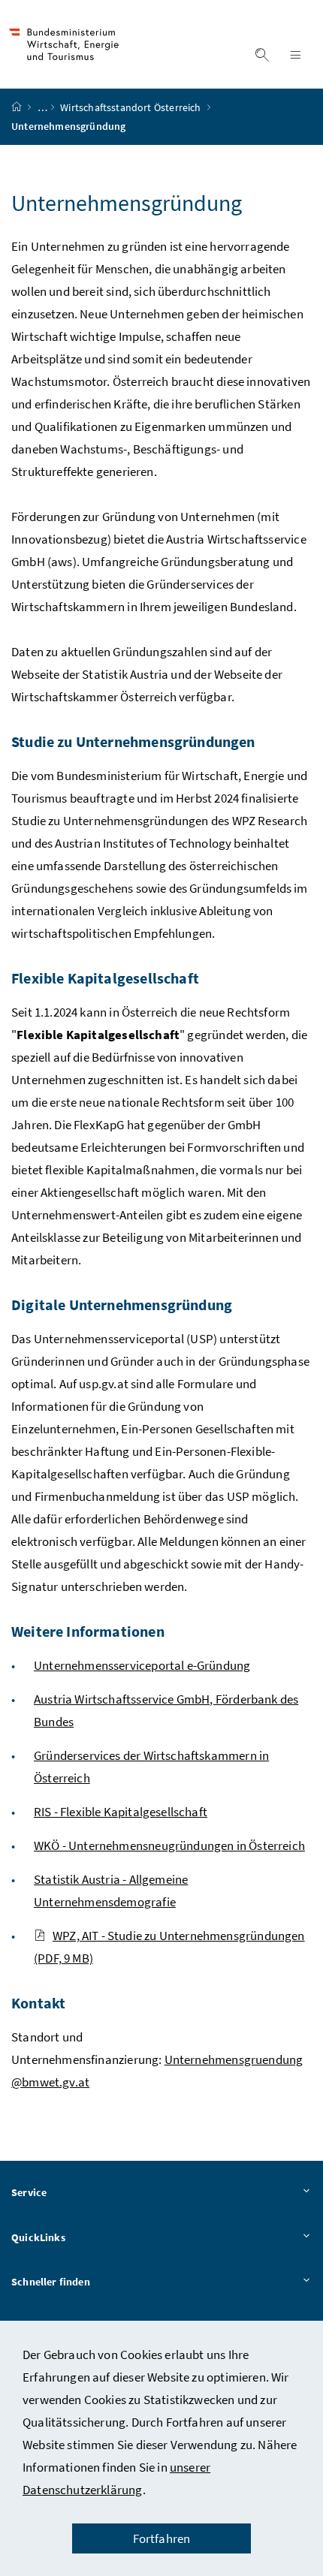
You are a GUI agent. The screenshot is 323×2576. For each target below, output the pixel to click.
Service (29, 2192)
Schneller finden (51, 2282)
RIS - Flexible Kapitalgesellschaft (121, 1812)
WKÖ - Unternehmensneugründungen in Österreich (169, 1845)
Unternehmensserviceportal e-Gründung (142, 1665)
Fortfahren (162, 2538)
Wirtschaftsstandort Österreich (131, 107)
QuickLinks (38, 2237)
